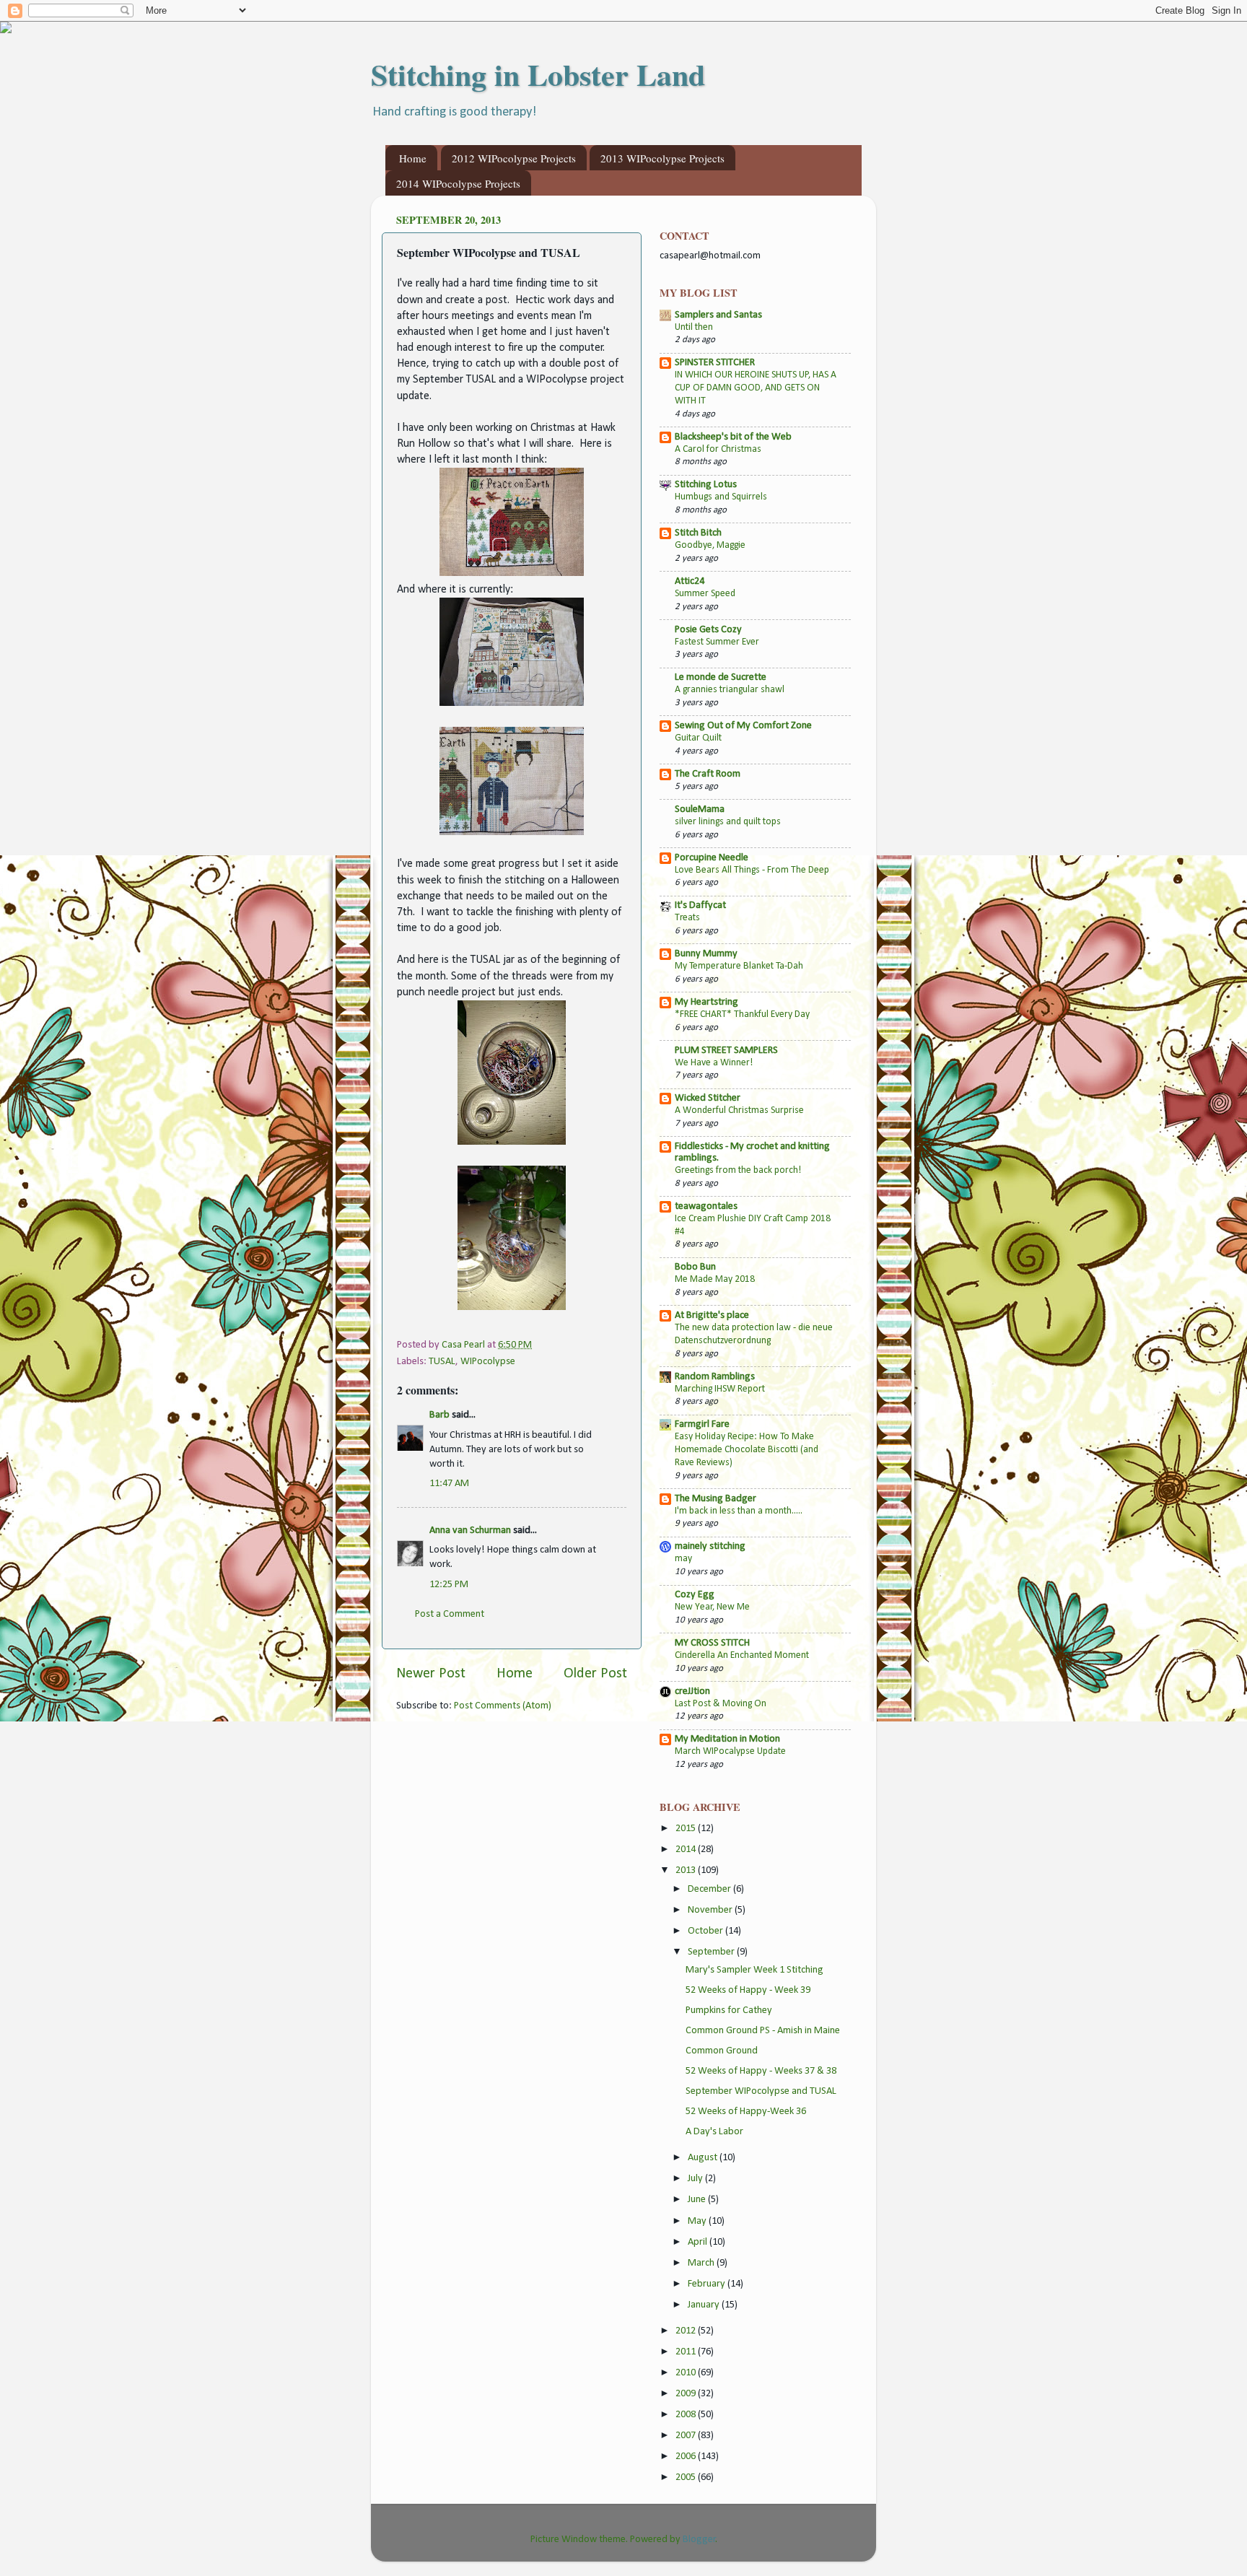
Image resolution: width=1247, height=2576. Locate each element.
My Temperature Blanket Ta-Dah (739, 966)
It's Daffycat (700, 905)
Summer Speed (705, 594)
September (712, 1952)
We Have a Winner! (714, 1063)
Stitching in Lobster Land (538, 74)
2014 (687, 1850)
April (699, 2242)
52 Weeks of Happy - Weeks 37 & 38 (761, 2071)
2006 (687, 2457)
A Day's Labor (714, 2132)
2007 (687, 2436)
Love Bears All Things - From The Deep (752, 870)
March (702, 2263)
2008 (687, 2415)
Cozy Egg (695, 1595)
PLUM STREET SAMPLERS (726, 1051)
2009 (687, 2394)
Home (413, 158)
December (710, 1889)
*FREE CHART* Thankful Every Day (742, 1014)
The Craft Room (708, 774)
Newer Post (431, 1674)
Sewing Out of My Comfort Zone (743, 726)
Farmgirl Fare (702, 1424)
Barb (439, 1415)
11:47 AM (449, 1484)
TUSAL (442, 1362)
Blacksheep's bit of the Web (733, 437)
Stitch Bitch (698, 533)
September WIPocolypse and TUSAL (761, 2091)
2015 (687, 1829)
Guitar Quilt (698, 738)
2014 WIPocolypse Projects (458, 183)
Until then (694, 327)
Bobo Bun (695, 1267)
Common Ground (722, 2051)
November (711, 1910)
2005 (687, 2477)
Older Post (595, 1674)
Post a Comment (450, 1614)
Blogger (699, 2540)
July (696, 2179)
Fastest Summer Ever (717, 642)
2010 (687, 2373)
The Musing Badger (716, 1499)
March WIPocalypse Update (730, 1751)
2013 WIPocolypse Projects (662, 158)
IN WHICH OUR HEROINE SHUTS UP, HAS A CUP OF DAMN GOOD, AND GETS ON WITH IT (756, 388)
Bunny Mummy (706, 954)
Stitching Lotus (706, 485)
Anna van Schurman (470, 1531)
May (698, 2221)
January (705, 2305)
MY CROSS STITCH (712, 1643)
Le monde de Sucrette (721, 677)
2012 (687, 2331)
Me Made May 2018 (715, 1279)
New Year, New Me (712, 1607)
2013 (687, 1870)
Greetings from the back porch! (738, 1170)
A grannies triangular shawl (730, 690)
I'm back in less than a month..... (739, 1511)
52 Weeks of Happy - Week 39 (748, 1990)
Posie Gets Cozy (708, 630)
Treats (687, 918)
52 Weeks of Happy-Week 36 (746, 2112)
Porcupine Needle (712, 858)
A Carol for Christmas (718, 449)
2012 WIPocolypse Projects (514, 158)
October (706, 1931)
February (708, 2284)
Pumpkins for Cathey (729, 2010)
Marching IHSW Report (720, 1389)
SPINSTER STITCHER (715, 363)
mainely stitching (710, 1546)
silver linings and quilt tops (728, 822)
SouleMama (700, 809)
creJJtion (692, 1691)
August (704, 2158)
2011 (687, 2352)
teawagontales (706, 1206)
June (698, 2200)
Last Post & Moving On (721, 1704)
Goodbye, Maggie (710, 545)
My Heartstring (706, 1002)
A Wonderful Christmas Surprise (739, 1110)
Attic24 (690, 581)
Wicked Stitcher (708, 1098)
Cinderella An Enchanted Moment (742, 1655)
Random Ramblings (715, 1377)
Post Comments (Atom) (503, 1706)
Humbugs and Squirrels (721, 497)
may (683, 1559)
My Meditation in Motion (727, 1739)
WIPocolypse (488, 1362)
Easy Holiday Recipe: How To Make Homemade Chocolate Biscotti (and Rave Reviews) (747, 1450)
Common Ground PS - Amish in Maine (763, 2031)
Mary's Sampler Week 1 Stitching (754, 1970)
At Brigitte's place (712, 1315)
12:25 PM (449, 1585)
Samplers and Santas (718, 315)
